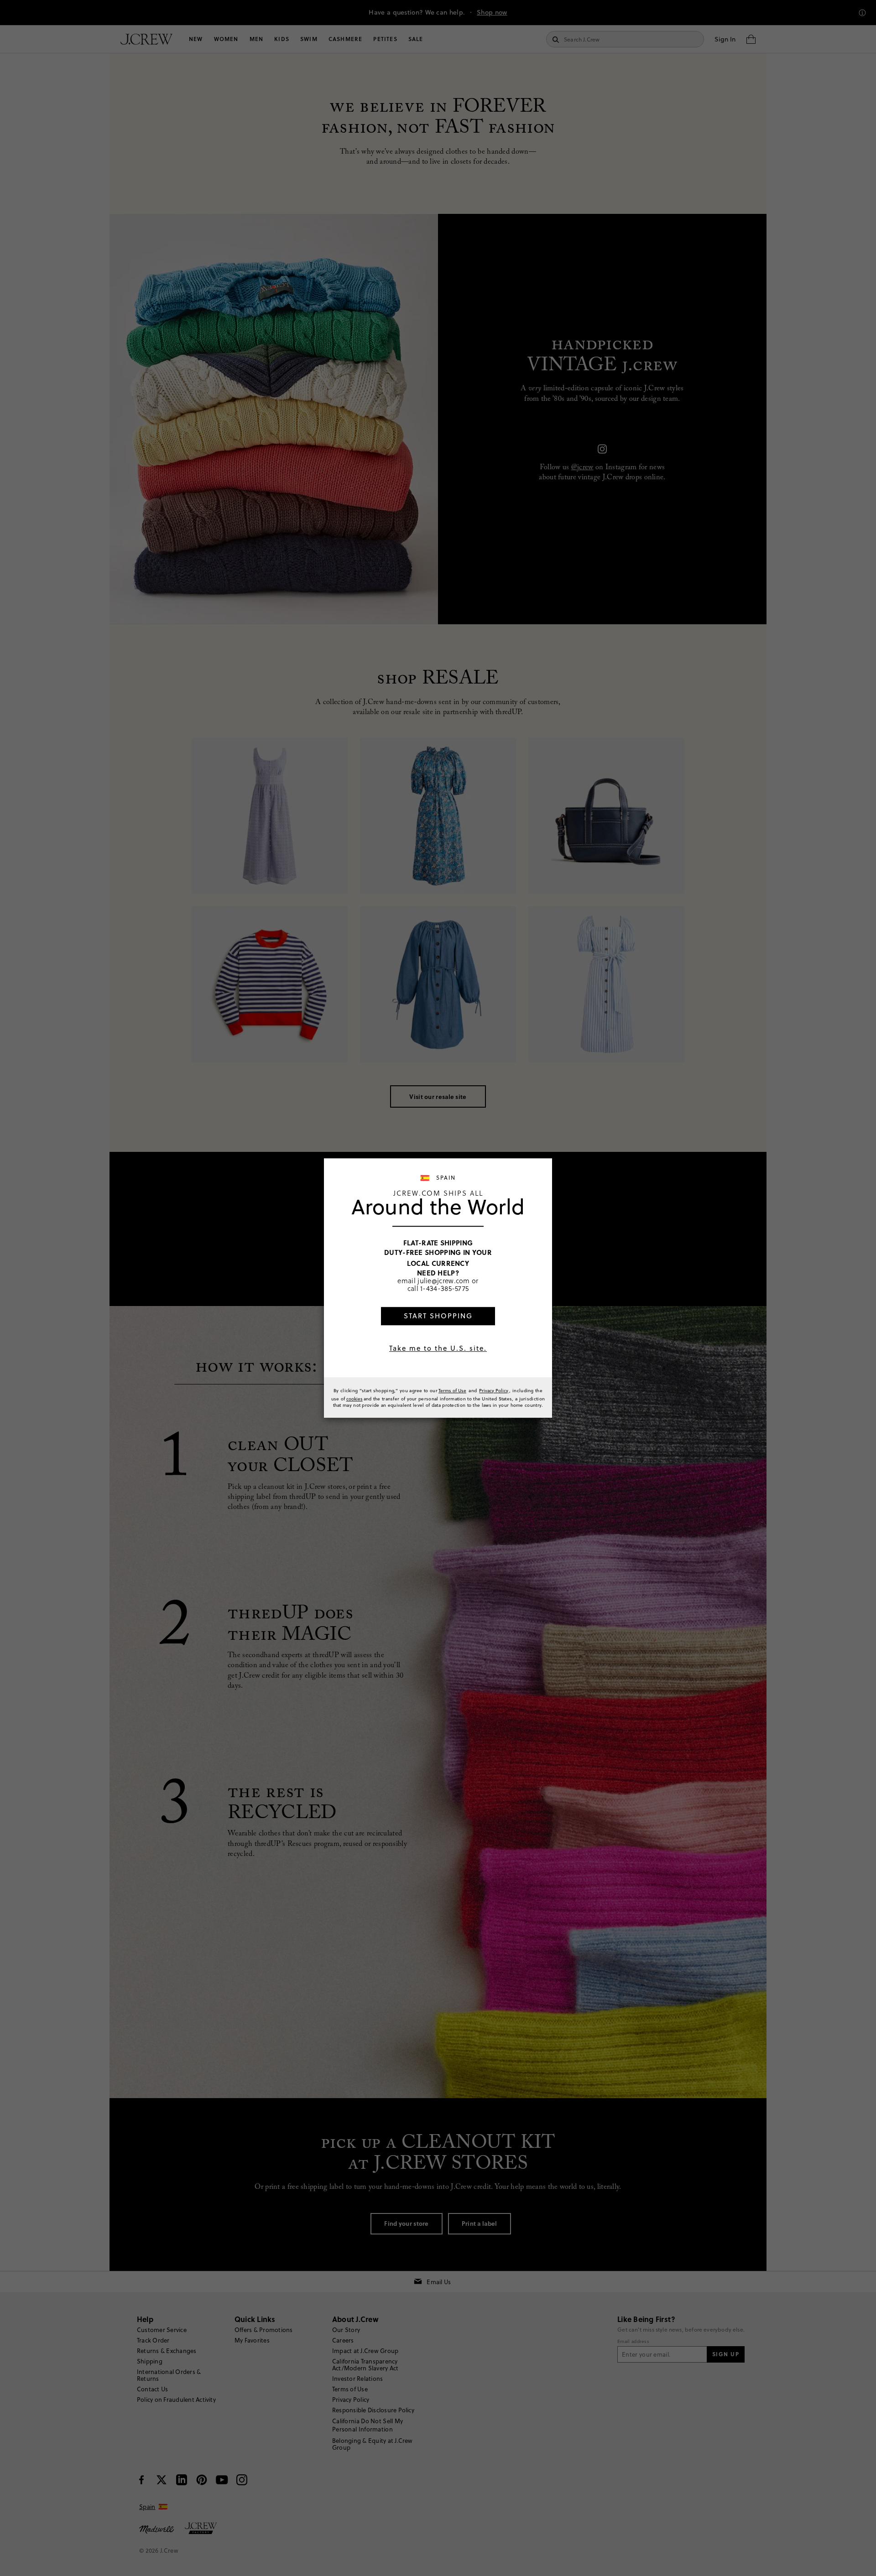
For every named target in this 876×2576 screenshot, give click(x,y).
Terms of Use (452, 1390)
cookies (355, 1399)
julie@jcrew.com (444, 1280)
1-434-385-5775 (444, 1289)
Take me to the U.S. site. (438, 1348)
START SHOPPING (438, 1316)
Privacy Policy (494, 1390)
